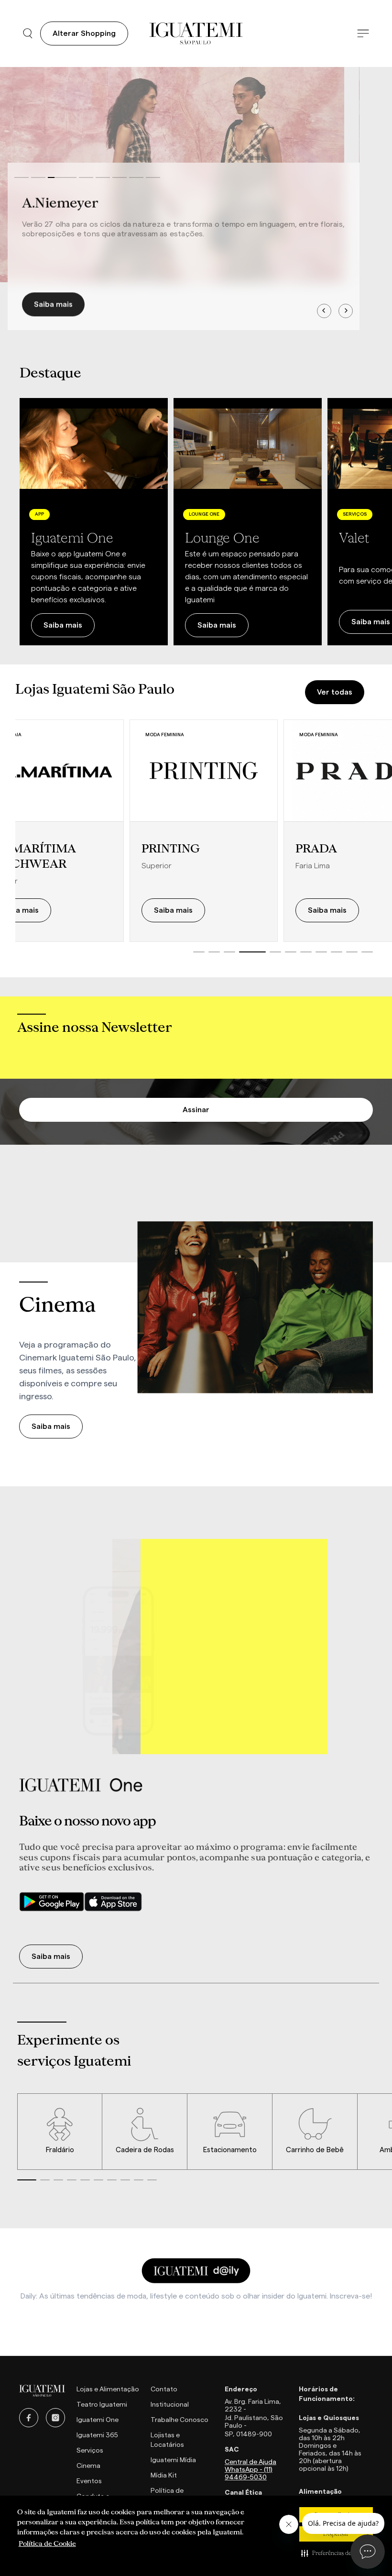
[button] (336, 2553)
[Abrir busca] (28, 33)
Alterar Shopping (84, 33)
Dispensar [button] (336, 2534)
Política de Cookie (47, 2543)
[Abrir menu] (363, 34)
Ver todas (335, 692)
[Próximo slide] (373, 522)
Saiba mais (53, 304)
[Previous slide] (324, 311)
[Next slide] (346, 311)
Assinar (196, 1110)
